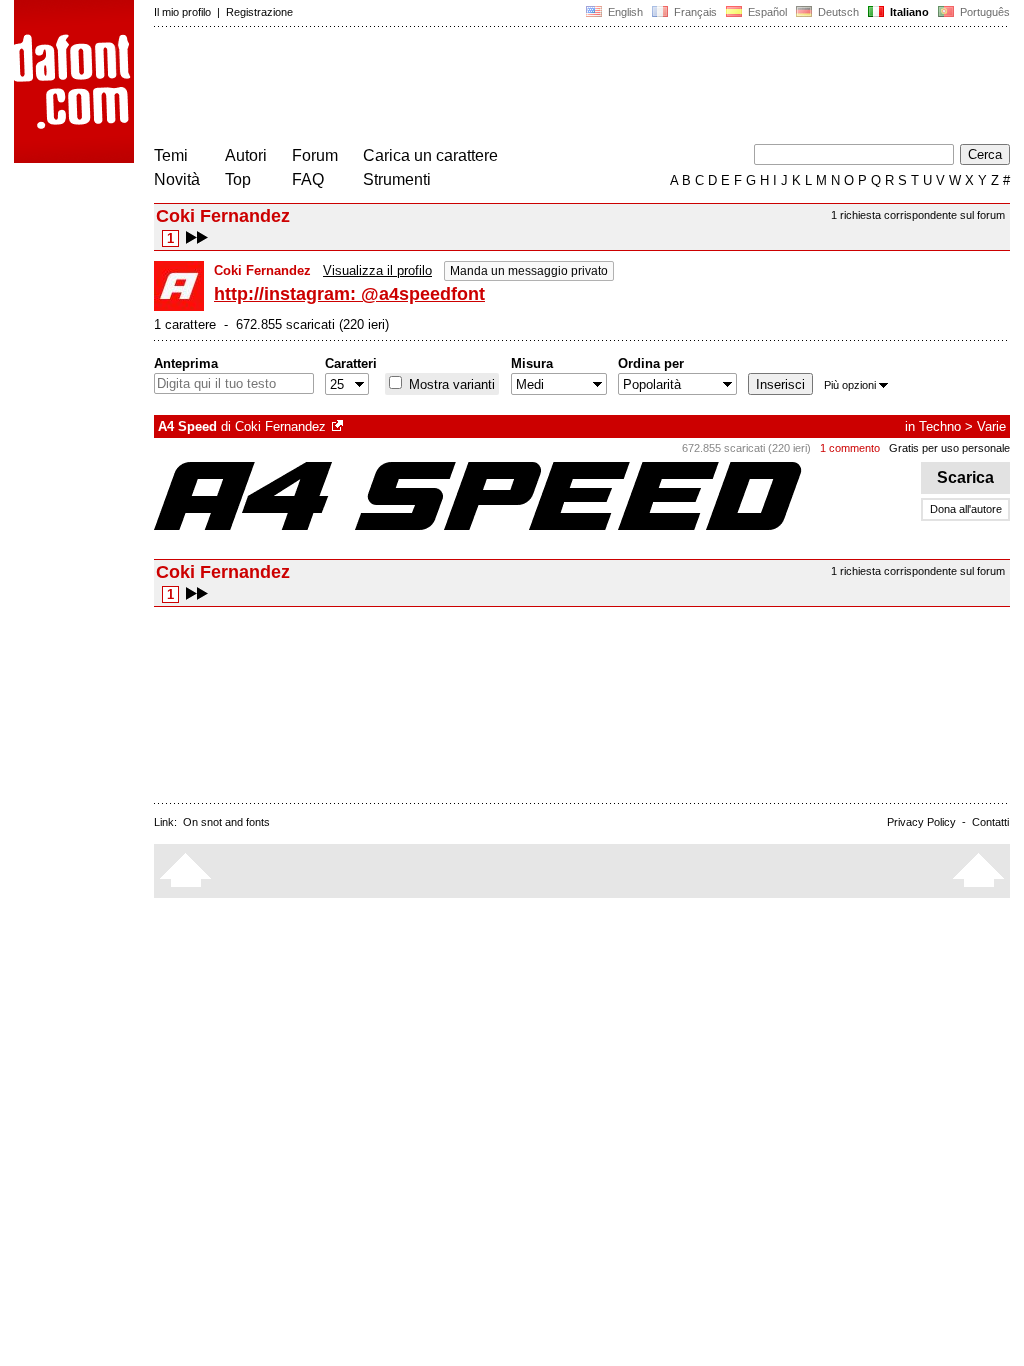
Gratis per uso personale (949, 448)
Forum (315, 155)
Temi (171, 155)
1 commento (850, 448)
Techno (940, 426)
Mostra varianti (450, 384)
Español (766, 12)
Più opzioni (850, 385)
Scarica (965, 477)
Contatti (990, 822)
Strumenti (397, 179)
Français (694, 12)
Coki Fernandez (280, 426)
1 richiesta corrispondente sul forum (918, 215)
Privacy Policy (921, 822)
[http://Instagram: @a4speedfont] (339, 426)
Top (238, 179)
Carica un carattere (430, 155)
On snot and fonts (226, 822)
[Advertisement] (518, 88)
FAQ (308, 179)
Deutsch (837, 12)
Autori (246, 155)
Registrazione (259, 12)
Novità (177, 179)
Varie (991, 426)
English (624, 12)
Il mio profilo (182, 12)
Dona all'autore (966, 509)
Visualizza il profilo (377, 270)
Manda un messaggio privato (529, 271)
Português (982, 12)
